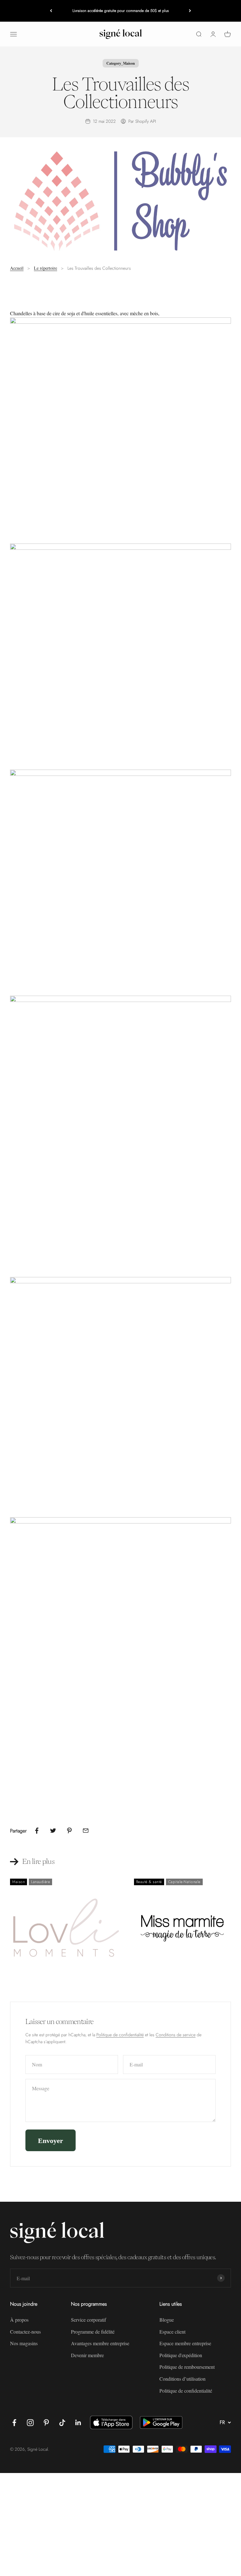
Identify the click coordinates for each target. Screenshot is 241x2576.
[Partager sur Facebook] (37, 1831)
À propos (19, 2320)
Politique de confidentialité (120, 2035)
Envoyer (51, 2140)
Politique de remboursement (187, 2367)
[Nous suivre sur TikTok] (62, 2423)
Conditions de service (176, 2035)
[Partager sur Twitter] (53, 1831)
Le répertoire (46, 268)
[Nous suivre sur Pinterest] (46, 2423)
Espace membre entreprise (185, 2343)
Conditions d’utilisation (182, 2379)
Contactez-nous (25, 2332)
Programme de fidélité (93, 2332)
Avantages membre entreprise (100, 2343)
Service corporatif (88, 2320)
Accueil (17, 268)
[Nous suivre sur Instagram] (30, 2423)
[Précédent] (51, 11)
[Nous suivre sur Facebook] (14, 2423)
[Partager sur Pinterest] (69, 1831)
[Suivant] (190, 11)
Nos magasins (24, 2343)
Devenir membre (87, 2355)
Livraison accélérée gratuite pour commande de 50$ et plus (121, 11)
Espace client (172, 2332)
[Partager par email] (86, 1831)
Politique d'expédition (181, 2355)
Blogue (167, 2320)
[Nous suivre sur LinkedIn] (78, 2423)
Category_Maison (121, 63)
